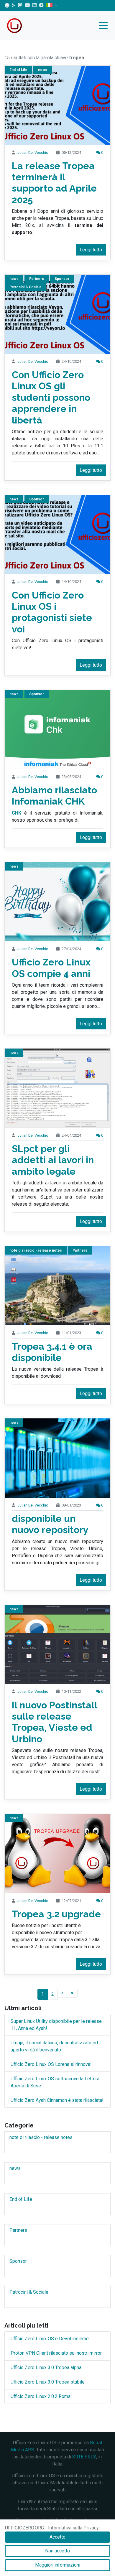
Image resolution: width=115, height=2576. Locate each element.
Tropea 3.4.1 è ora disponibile (52, 1352)
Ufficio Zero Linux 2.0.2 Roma (41, 2396)
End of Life (18, 70)
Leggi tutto (91, 250)
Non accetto (57, 2551)
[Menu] (105, 26)
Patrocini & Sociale (29, 2292)
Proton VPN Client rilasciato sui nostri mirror (56, 2353)
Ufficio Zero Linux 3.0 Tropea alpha (46, 2367)
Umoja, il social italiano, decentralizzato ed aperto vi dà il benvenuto (54, 2046)
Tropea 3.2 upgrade (56, 1914)
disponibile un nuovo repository (50, 1524)
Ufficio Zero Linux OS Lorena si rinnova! (51, 2064)
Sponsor (62, 279)
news (43, 70)
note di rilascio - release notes (36, 1250)
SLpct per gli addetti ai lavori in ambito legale (53, 1160)
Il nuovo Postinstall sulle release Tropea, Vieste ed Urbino (54, 1722)
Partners (37, 279)
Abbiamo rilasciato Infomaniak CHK (54, 796)
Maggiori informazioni (58, 2565)
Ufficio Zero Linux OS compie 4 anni (51, 968)
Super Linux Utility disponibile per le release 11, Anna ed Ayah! (56, 2025)
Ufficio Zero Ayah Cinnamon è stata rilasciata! (57, 2100)
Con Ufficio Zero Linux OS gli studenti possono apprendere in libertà (51, 397)
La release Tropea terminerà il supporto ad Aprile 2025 (54, 183)
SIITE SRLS (84, 2457)
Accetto (57, 2537)
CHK (17, 813)
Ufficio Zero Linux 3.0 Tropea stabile (48, 2382)
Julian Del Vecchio (33, 153)
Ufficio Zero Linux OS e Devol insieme (50, 2339)
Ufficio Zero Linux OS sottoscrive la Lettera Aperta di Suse (55, 2082)
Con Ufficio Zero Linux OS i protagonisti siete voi (52, 612)
